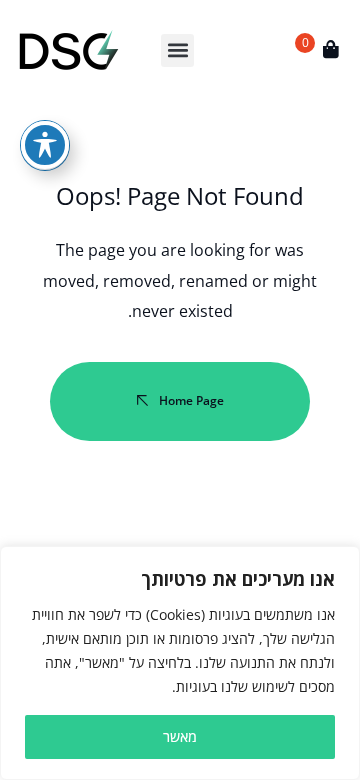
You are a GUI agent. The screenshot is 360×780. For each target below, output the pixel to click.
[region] (180, 663)
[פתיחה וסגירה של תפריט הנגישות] (45, 145)
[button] (177, 50)
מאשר (180, 736)
